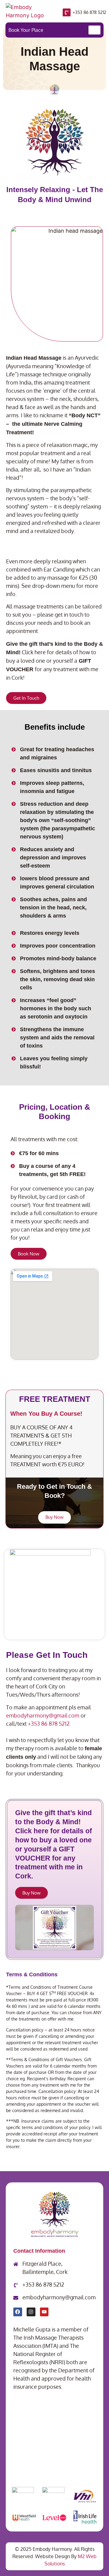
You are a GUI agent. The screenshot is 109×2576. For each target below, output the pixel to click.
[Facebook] (18, 2312)
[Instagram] (31, 2312)
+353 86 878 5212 (89, 12)
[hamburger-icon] (94, 30)
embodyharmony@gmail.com (43, 1715)
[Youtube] (44, 2312)
